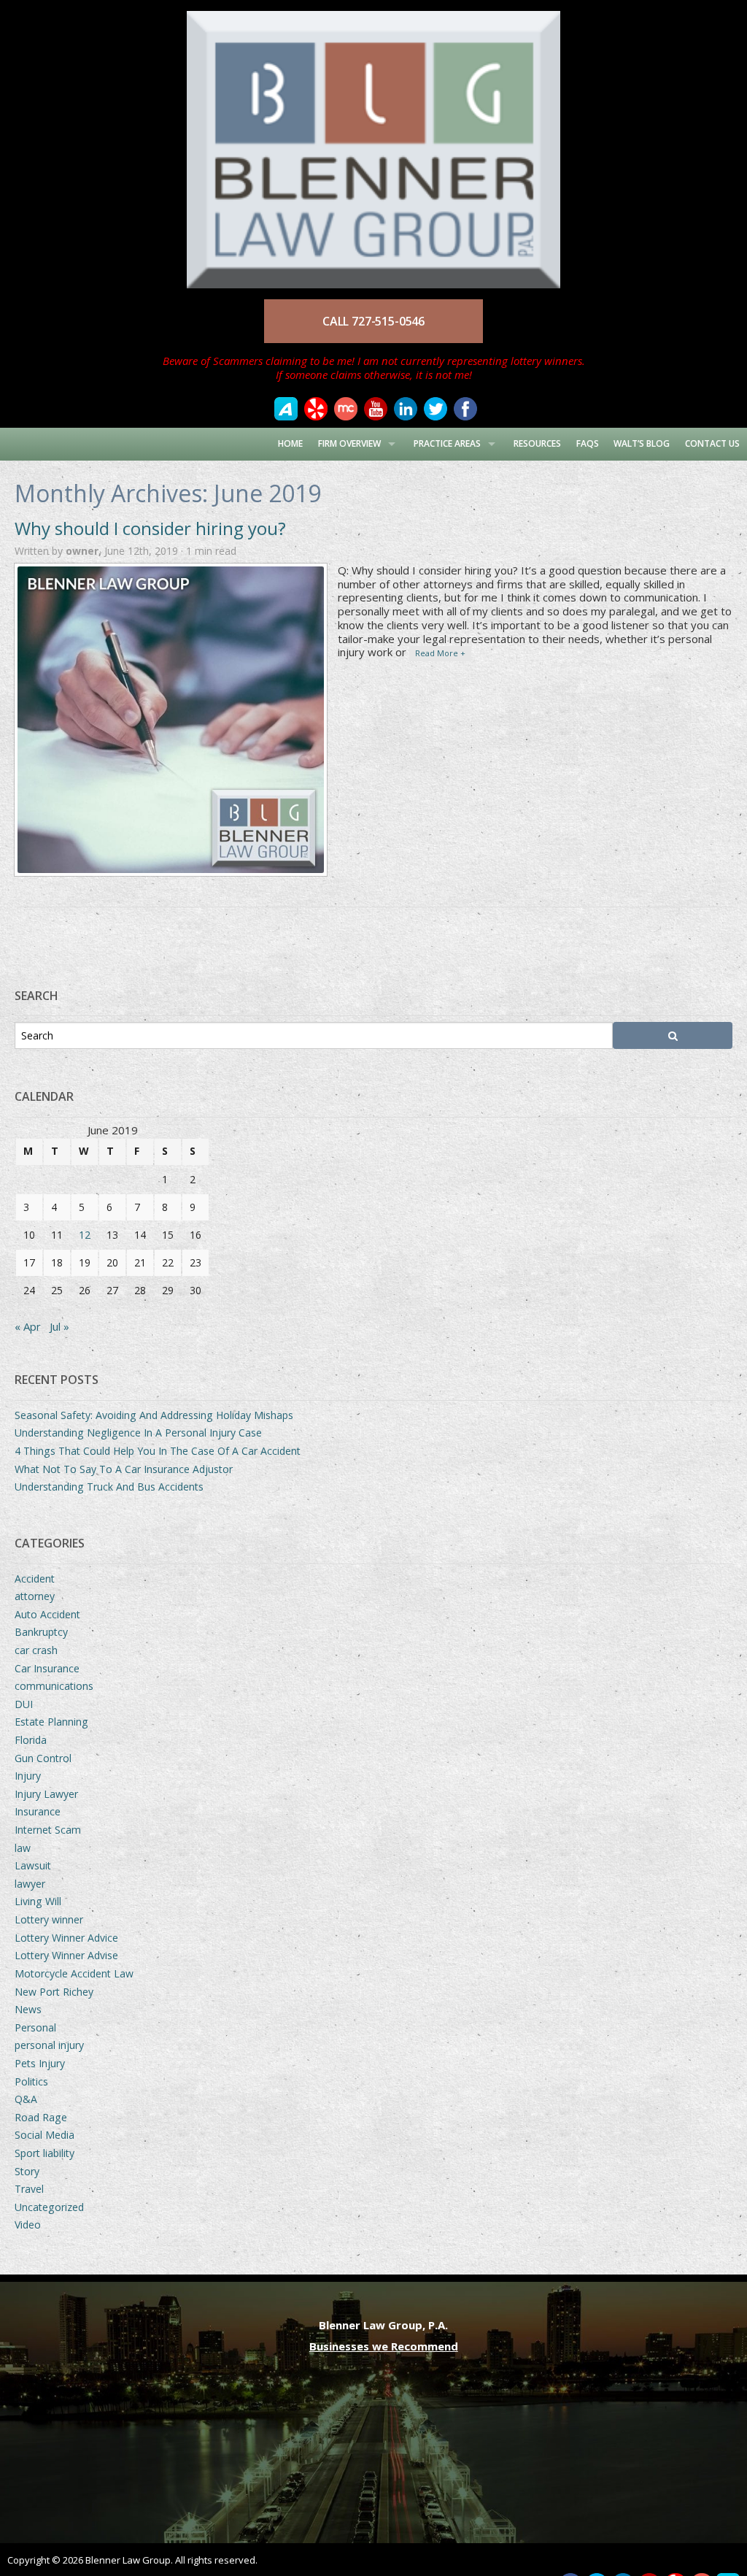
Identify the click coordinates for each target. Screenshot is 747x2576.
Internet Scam (48, 1830)
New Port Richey (54, 1992)
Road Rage (41, 2117)
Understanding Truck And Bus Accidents (109, 1487)
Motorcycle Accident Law (74, 1973)
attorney (35, 1596)
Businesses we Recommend (384, 2346)
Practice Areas (447, 443)
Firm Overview (349, 443)
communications (54, 1686)
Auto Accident (47, 1614)
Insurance (38, 1811)
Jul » (59, 1326)
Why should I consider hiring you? (150, 528)
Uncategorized (49, 2207)
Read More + (440, 653)
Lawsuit (33, 1865)
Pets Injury (40, 2063)
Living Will (38, 1901)
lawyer (30, 1884)
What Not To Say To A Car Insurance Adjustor (124, 1469)
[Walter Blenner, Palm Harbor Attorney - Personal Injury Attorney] (373, 142)
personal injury (49, 2045)
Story (27, 2171)
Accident (35, 1579)
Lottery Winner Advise (66, 1955)
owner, (85, 551)
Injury (28, 1776)
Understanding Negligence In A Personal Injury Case (138, 1433)
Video (28, 2225)
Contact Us (712, 443)
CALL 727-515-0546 (373, 321)
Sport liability (44, 2153)
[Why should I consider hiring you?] (171, 720)
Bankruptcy (41, 1632)
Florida (31, 1740)
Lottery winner (49, 1919)
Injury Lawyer (46, 1794)
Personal (35, 2027)
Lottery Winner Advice (66, 1938)
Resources (537, 443)
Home (290, 443)
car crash (36, 1650)
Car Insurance (47, 1668)
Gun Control (43, 1758)
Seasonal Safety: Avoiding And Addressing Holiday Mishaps (154, 1415)
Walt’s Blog (642, 443)
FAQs (588, 443)
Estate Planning (51, 1722)
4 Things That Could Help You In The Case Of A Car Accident (158, 1451)
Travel (29, 2189)
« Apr (28, 1326)
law (23, 1848)
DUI (24, 1704)
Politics (31, 2081)
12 (85, 1235)
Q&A (26, 2099)
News (28, 2009)
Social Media (44, 2135)
